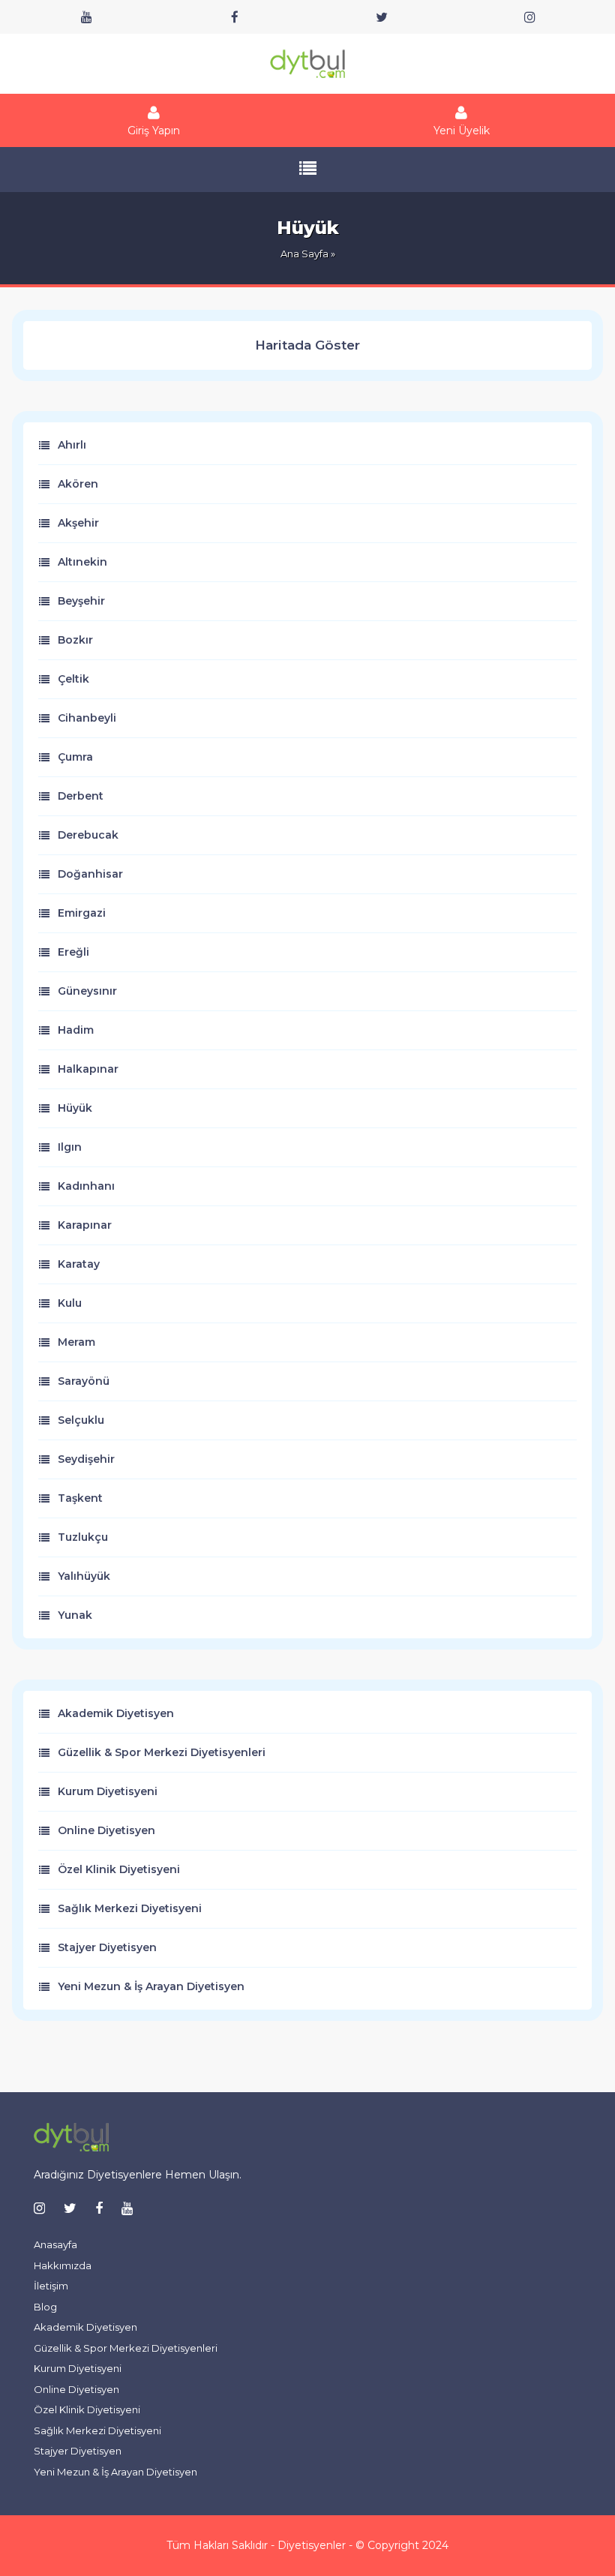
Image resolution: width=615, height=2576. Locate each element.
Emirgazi (82, 913)
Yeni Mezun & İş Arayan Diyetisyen (151, 1986)
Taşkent (80, 1498)
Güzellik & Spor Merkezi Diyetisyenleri (162, 1752)
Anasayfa (55, 2244)
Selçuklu (81, 1420)
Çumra (75, 757)
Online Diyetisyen (106, 1830)
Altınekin (82, 562)
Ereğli (73, 952)
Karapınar (85, 1225)
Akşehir (78, 523)
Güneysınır (87, 991)
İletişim (51, 2286)
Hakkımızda (63, 2265)
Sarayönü (84, 1381)
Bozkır (75, 640)
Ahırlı (72, 445)
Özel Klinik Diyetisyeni (119, 1869)
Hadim (76, 1030)
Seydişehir (86, 1459)
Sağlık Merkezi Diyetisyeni (130, 1908)
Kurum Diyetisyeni (108, 1791)
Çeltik (73, 679)
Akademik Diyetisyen (116, 1713)
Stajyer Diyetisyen (107, 1947)
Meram (76, 1342)
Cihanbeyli (87, 718)
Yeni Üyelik (462, 131)
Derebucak (88, 835)
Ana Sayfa (304, 254)
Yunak (75, 1615)
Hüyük (75, 1108)
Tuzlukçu (83, 1537)
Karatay (79, 1264)
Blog (45, 2307)
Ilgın (70, 1147)
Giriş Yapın (154, 131)
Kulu (70, 1303)
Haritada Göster (307, 345)
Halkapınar (88, 1069)
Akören (78, 484)
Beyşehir (81, 601)
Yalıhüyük (84, 1576)
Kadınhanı (86, 1186)
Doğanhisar (90, 874)
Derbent (81, 796)
